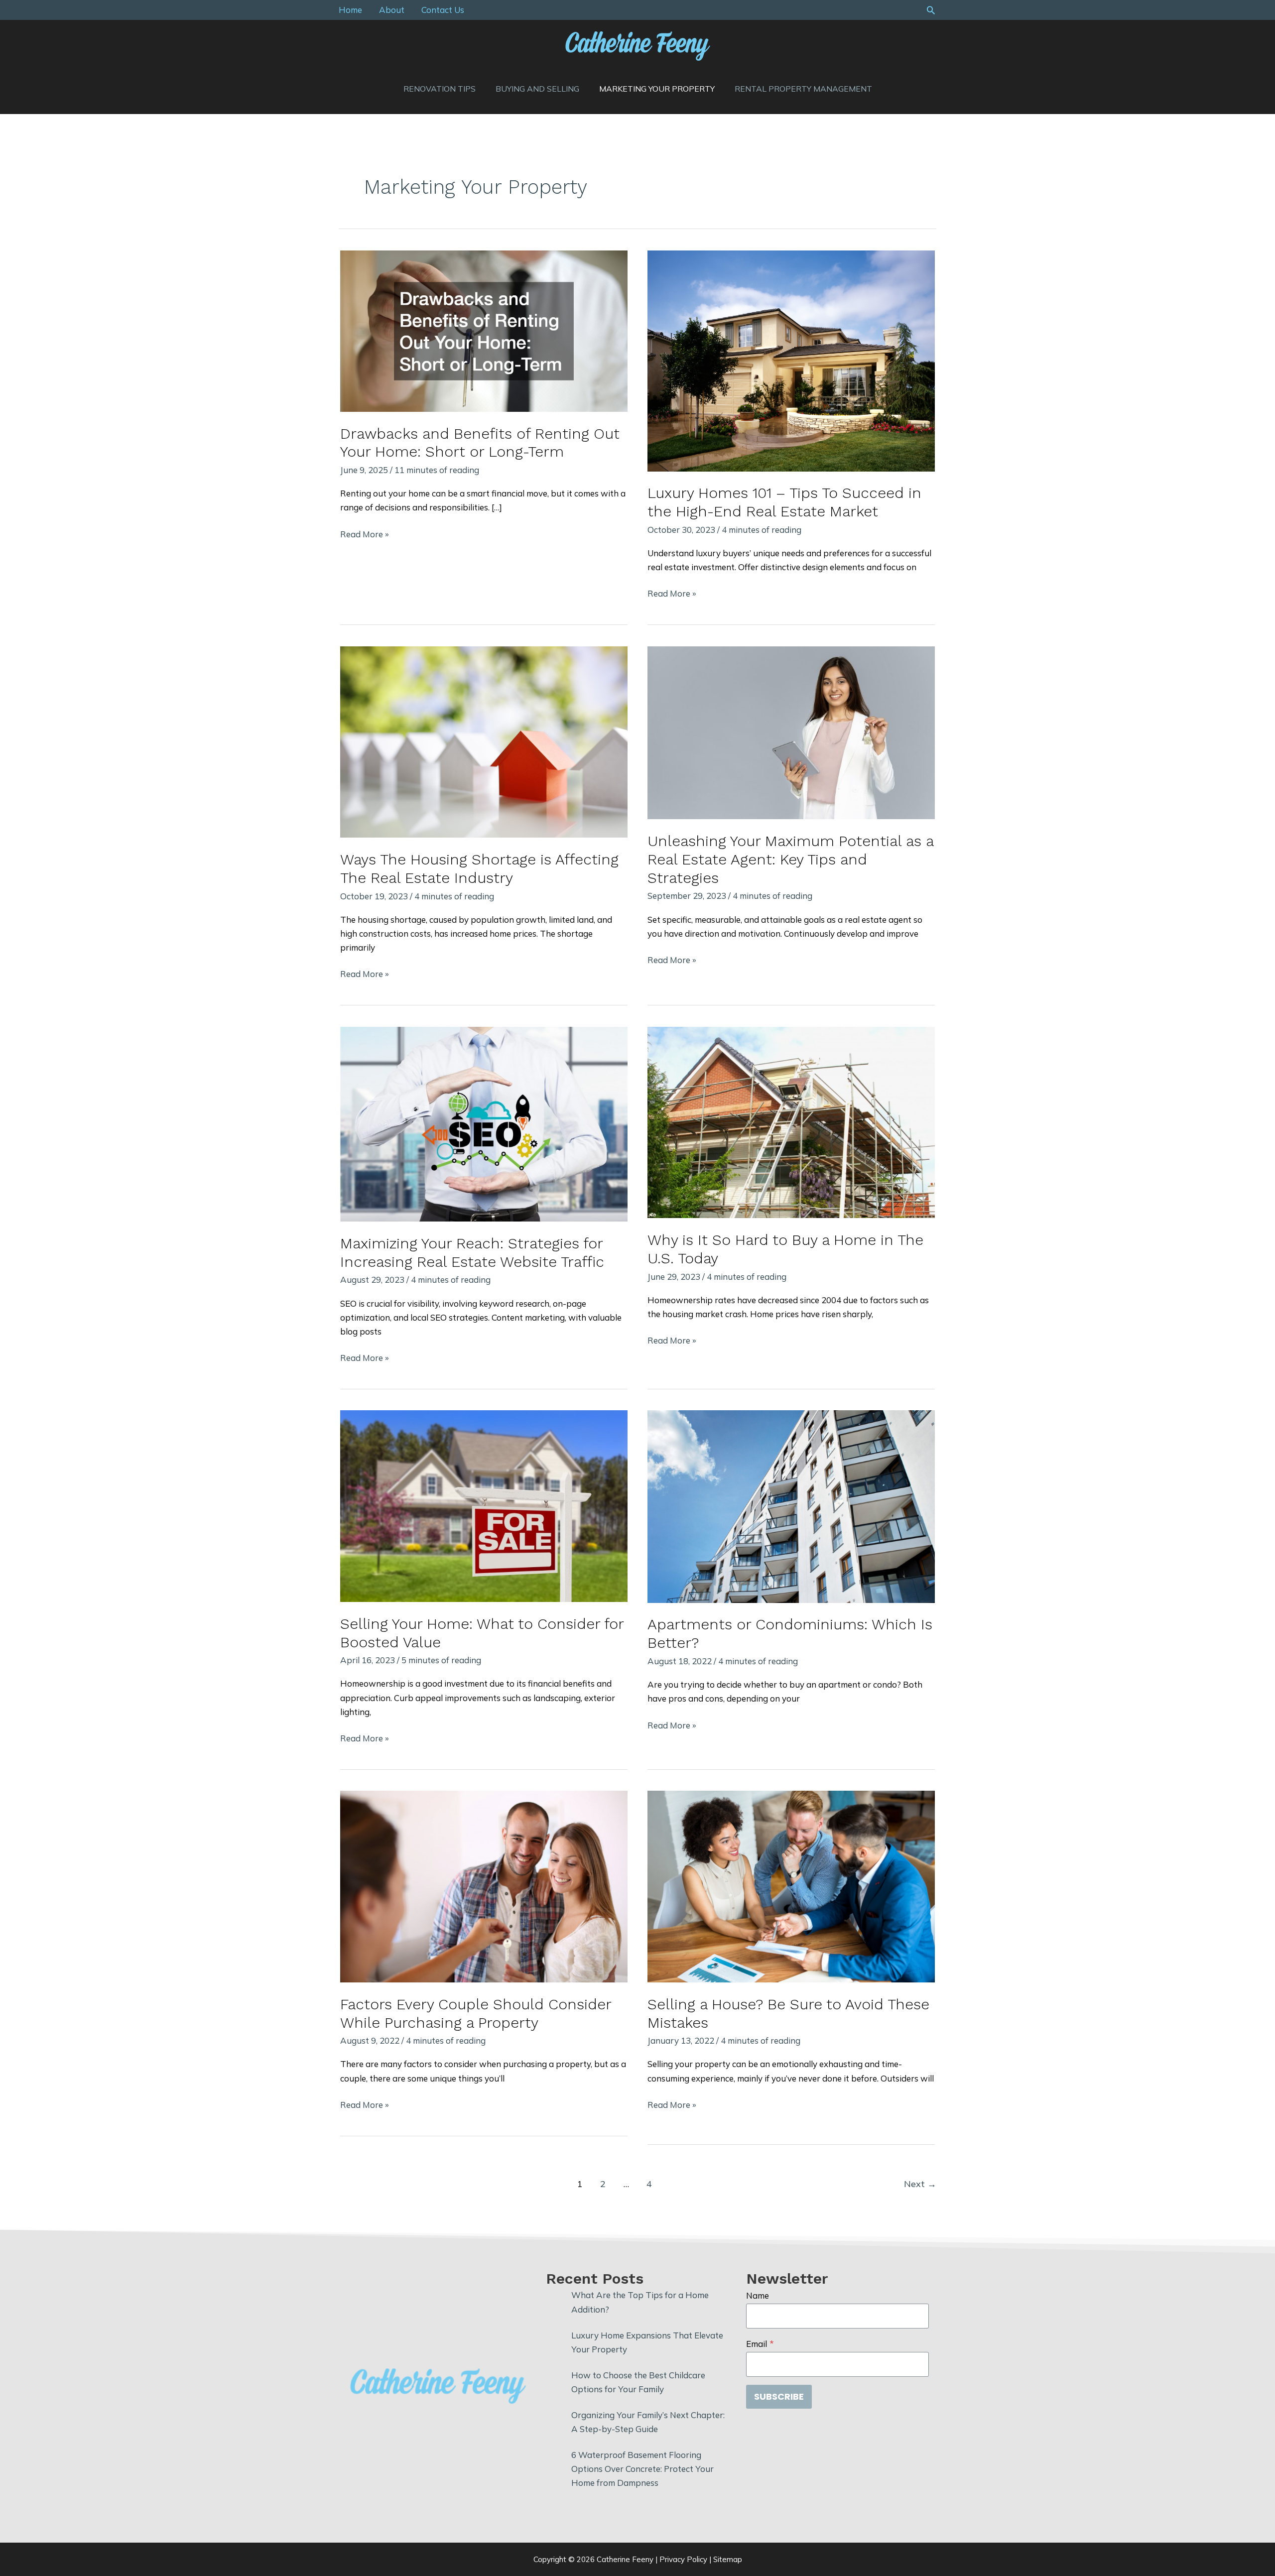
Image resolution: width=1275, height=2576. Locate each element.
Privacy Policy (683, 2559)
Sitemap (728, 2559)
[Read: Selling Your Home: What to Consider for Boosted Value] (484, 1505)
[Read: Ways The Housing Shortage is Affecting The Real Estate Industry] (484, 741)
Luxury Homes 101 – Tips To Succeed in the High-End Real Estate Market (784, 502)
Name (758, 2295)
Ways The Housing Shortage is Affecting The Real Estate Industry (479, 868)
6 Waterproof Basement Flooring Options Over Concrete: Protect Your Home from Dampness (642, 2469)
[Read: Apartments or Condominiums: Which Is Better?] (791, 1506)
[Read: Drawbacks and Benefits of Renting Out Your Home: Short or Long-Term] (484, 330)
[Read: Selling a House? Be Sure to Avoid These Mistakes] (791, 1886)
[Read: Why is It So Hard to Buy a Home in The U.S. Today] (791, 1121)
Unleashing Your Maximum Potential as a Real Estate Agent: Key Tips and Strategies (790, 859)
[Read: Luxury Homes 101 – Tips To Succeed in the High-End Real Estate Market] (791, 360)
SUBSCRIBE (779, 2396)
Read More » (365, 535)
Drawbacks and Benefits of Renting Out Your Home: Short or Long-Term (480, 443)
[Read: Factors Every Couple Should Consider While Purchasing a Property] (484, 1886)
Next (920, 2184)
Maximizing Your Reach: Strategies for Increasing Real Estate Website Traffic (472, 1252)
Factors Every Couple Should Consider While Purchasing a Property (476, 2013)
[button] (931, 10)
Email (760, 2344)
